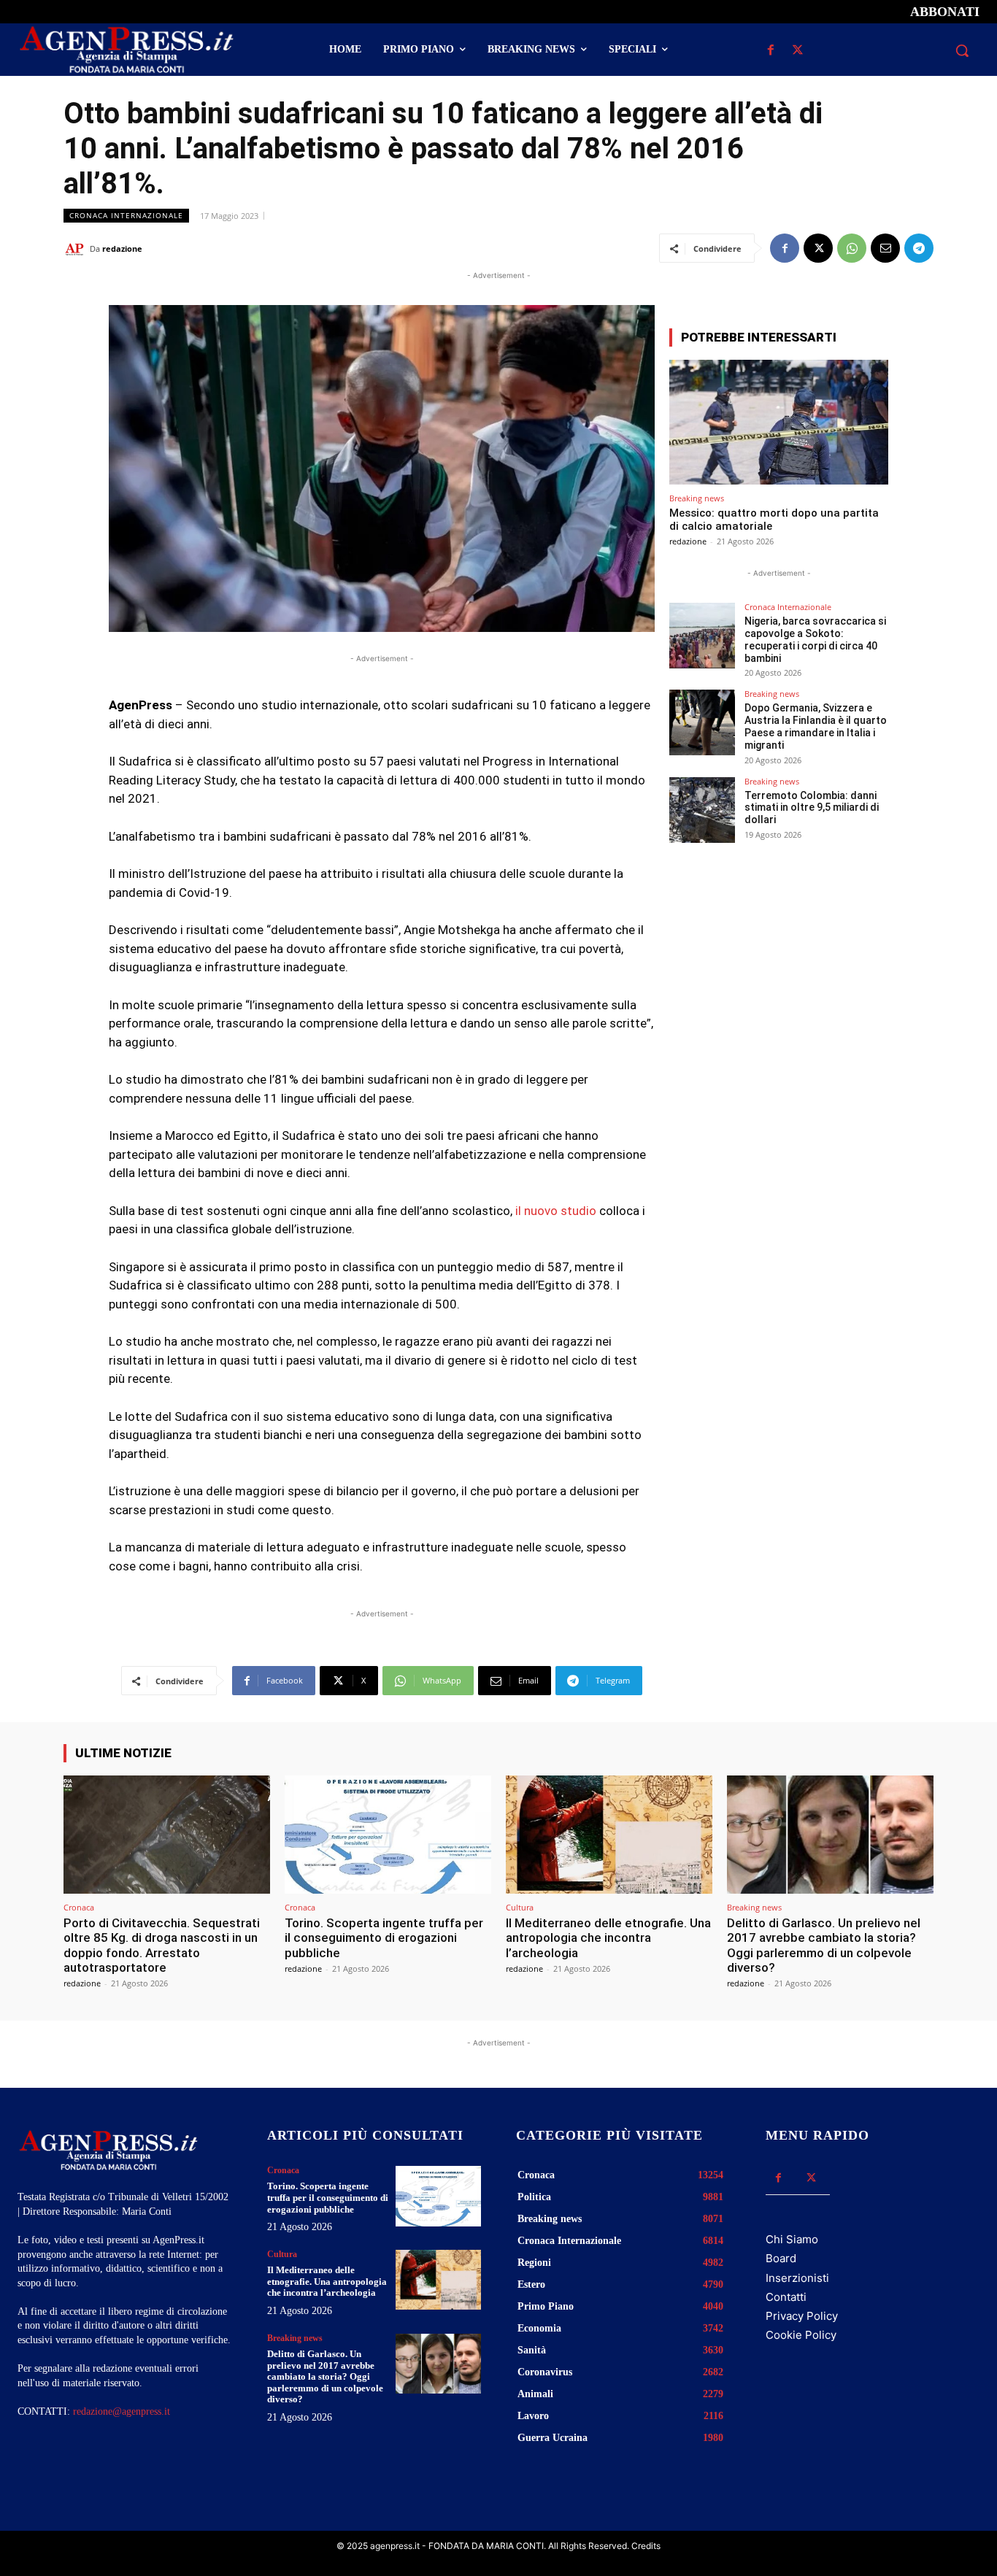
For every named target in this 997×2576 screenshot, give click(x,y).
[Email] (885, 248)
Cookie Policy (801, 2335)
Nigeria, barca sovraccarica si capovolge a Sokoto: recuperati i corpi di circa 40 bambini (815, 639)
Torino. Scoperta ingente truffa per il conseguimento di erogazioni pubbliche (384, 1938)
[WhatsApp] (852, 248)
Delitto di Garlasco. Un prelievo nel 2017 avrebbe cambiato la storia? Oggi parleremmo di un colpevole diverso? (824, 1945)
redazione (122, 248)
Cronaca (79, 1907)
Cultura (520, 1907)
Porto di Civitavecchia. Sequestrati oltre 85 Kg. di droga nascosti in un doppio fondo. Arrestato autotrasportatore (162, 1945)
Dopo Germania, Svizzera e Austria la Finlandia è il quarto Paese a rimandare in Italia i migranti (816, 726)
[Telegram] (919, 248)
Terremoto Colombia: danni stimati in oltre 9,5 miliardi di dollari (812, 808)
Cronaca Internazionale (126, 215)
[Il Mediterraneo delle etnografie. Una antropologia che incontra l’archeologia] (609, 1834)
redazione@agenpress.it (122, 2411)
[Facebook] (771, 51)
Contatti (786, 2297)
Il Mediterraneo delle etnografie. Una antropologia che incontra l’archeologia (608, 1938)
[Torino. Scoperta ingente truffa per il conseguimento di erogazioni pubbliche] (388, 1834)
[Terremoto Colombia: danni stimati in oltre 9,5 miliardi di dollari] (702, 810)
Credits (646, 2546)
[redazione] (77, 249)
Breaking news (697, 498)
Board (781, 2258)
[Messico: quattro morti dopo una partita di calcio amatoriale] (779, 422)
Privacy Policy (802, 2316)
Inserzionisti (797, 2278)
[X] (798, 51)
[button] (962, 50)
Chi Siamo (792, 2239)
